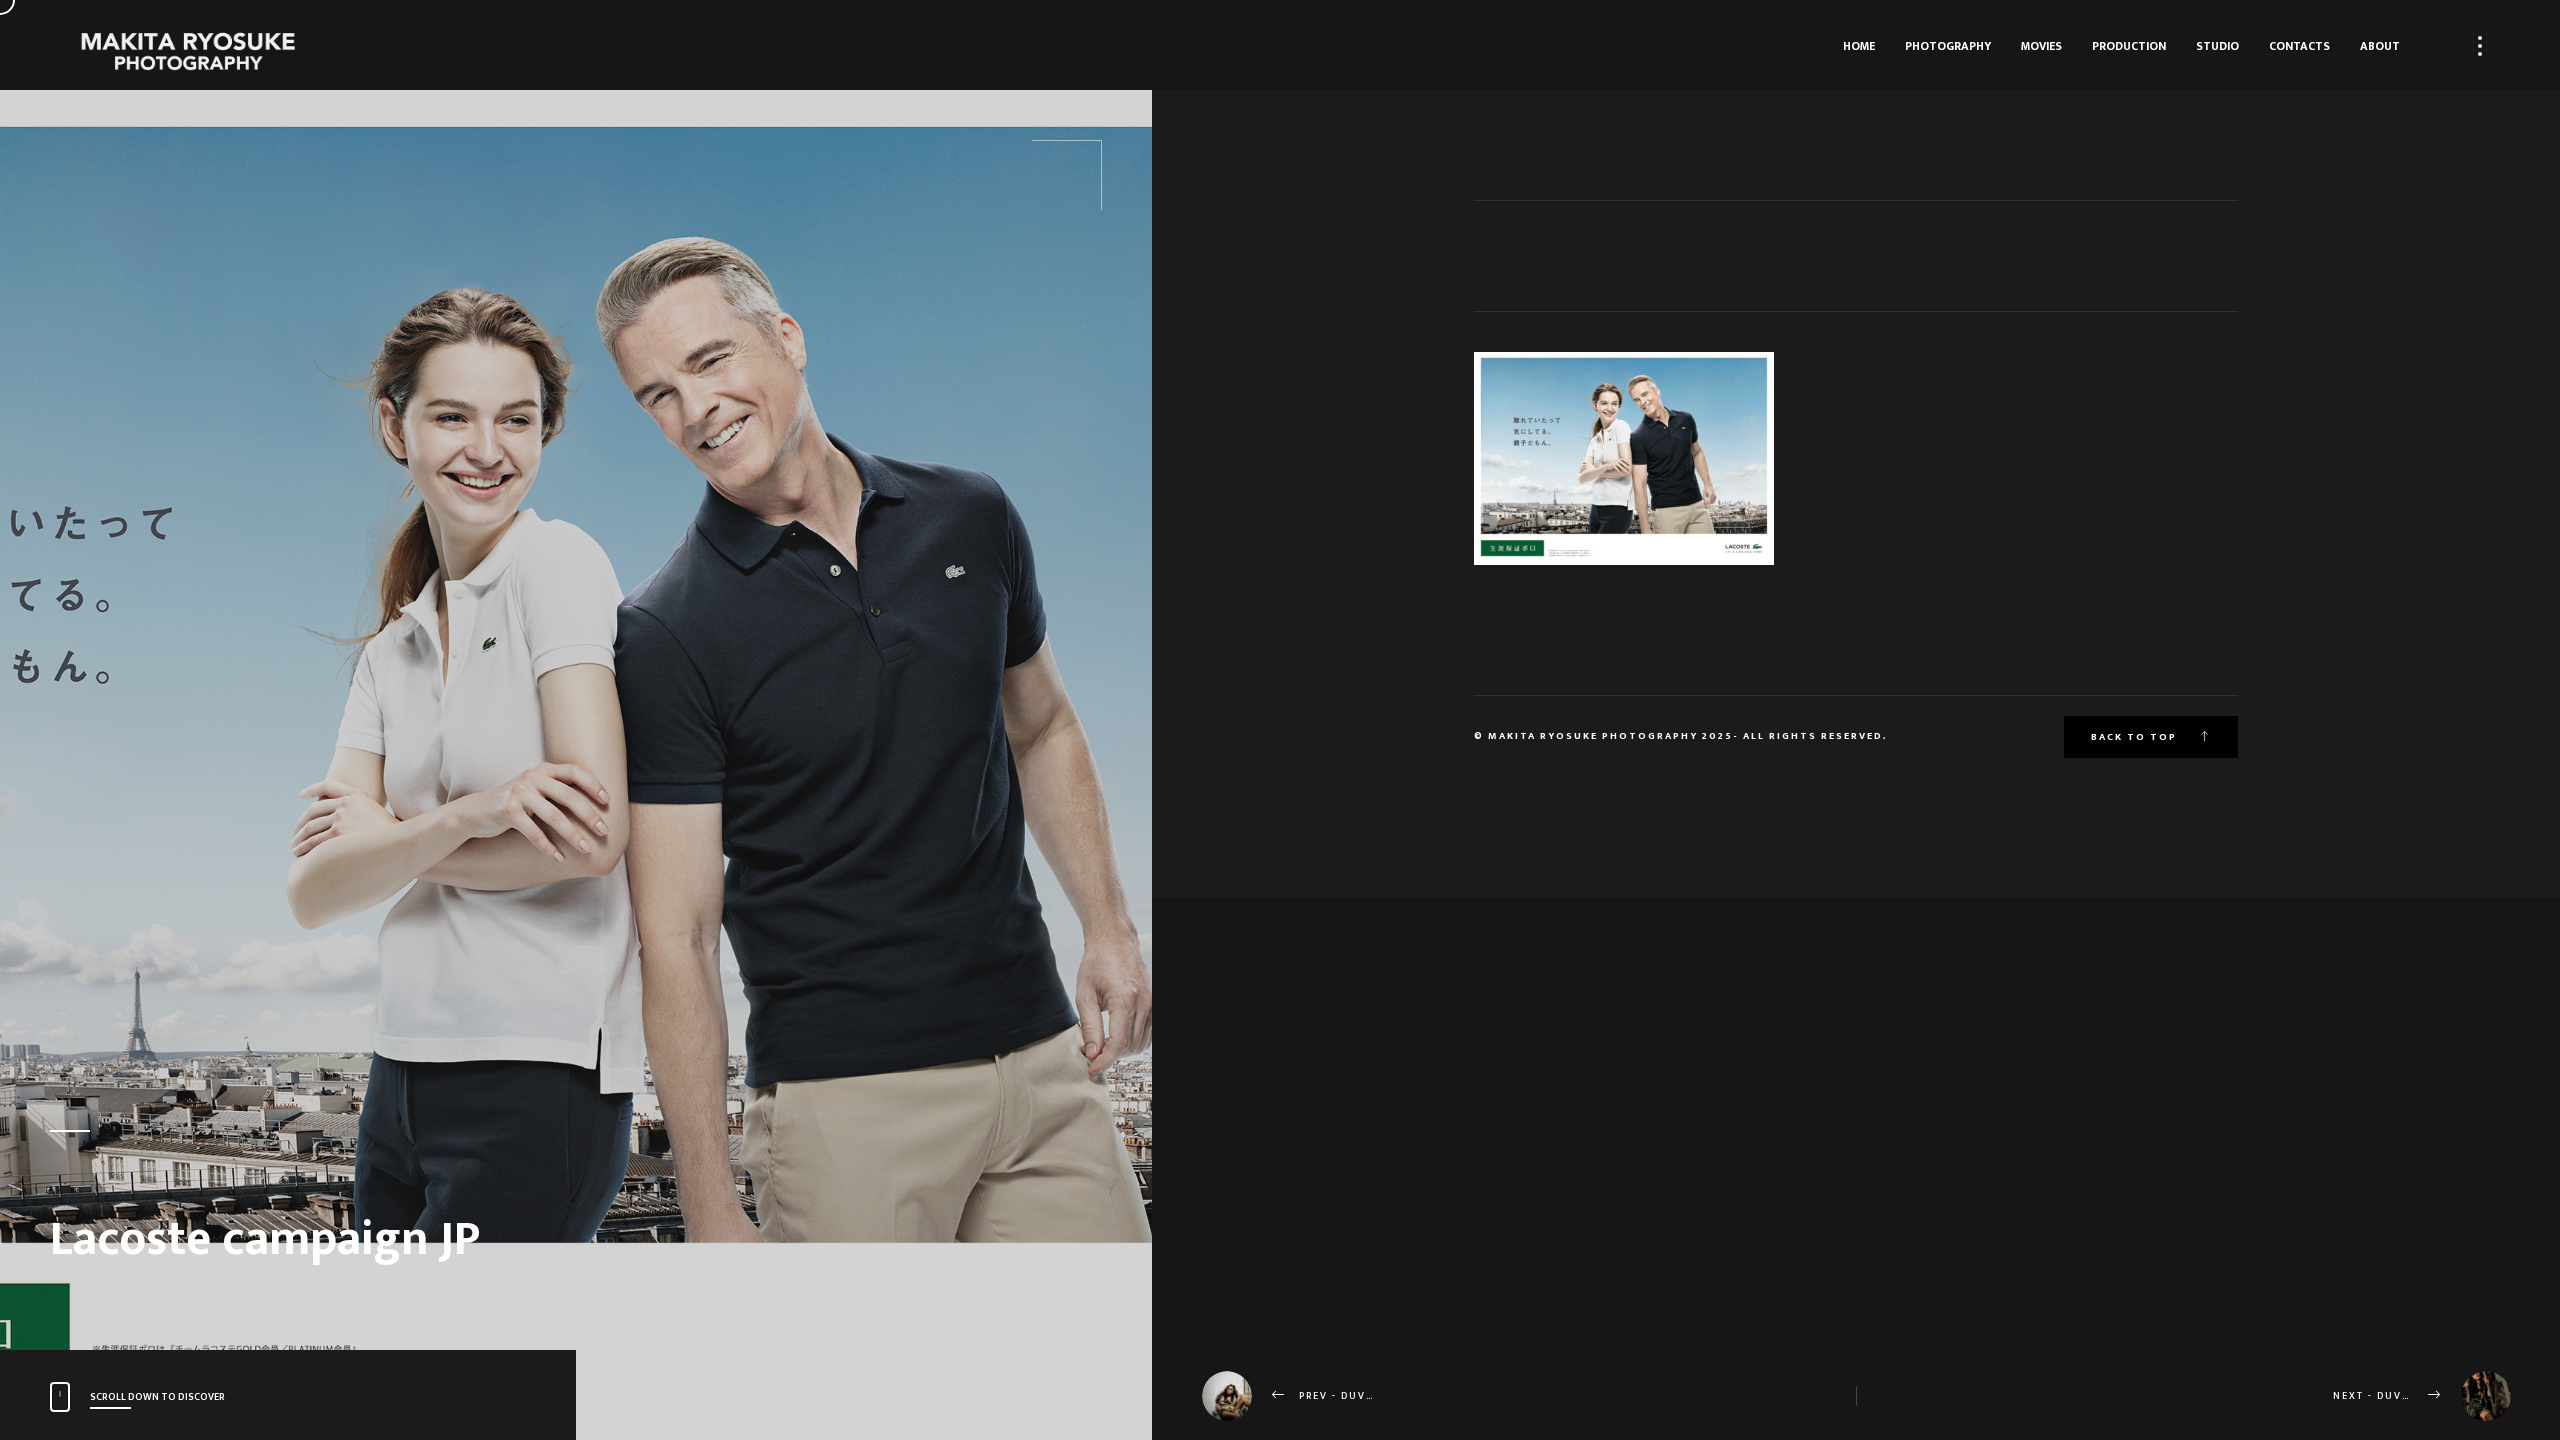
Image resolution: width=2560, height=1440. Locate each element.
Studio (2217, 46)
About (2380, 46)
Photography (1948, 46)
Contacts (2299, 46)
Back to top (2136, 737)
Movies (2041, 46)
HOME (1859, 46)
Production (2129, 46)
